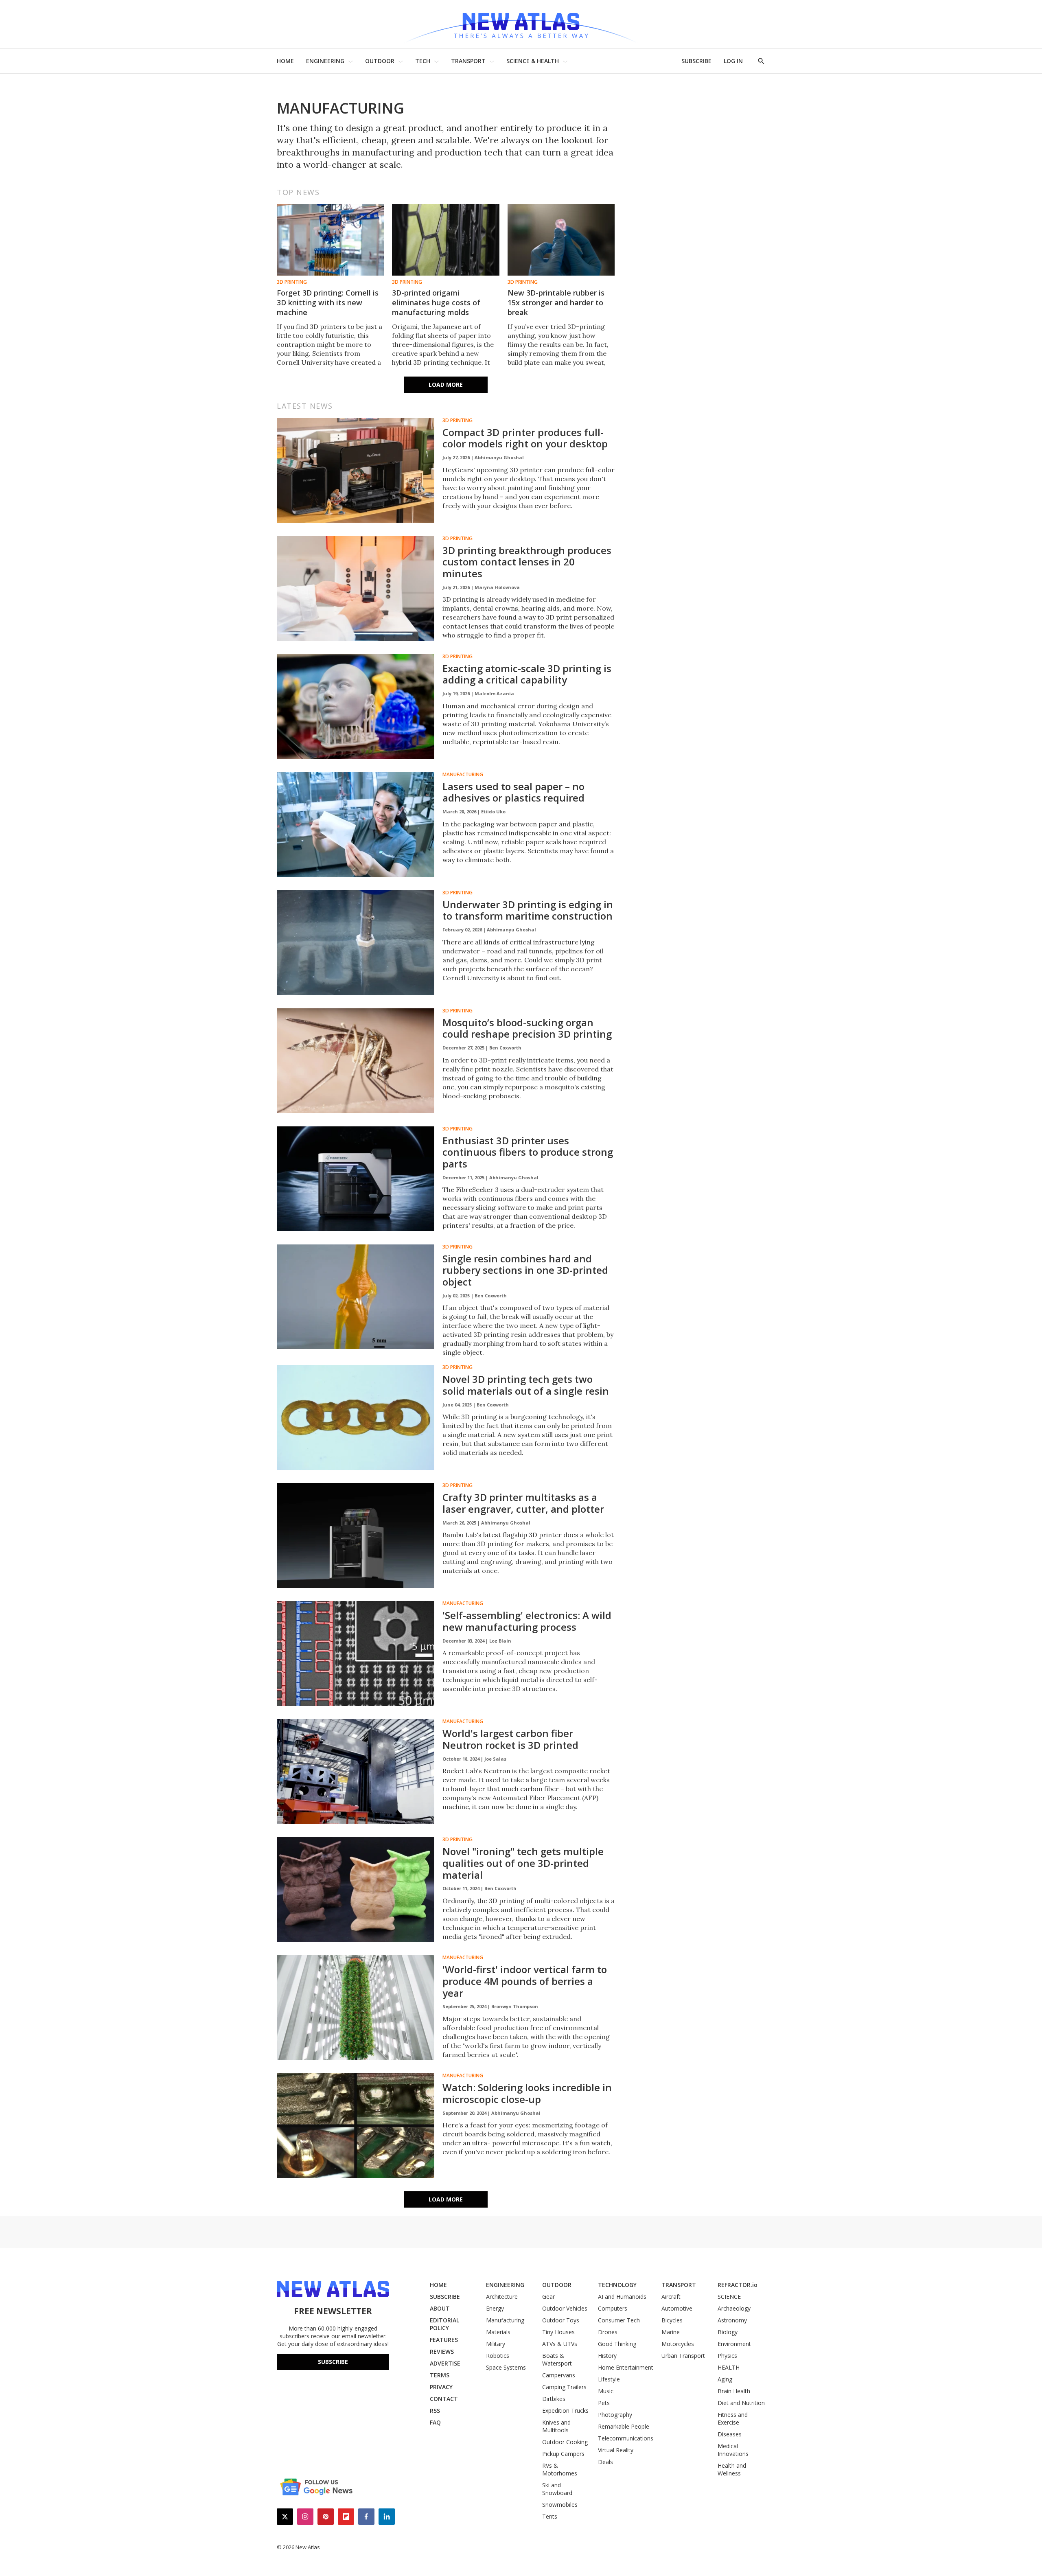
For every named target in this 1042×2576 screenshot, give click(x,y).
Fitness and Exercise (733, 2418)
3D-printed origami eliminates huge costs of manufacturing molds (436, 302)
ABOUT (440, 2308)
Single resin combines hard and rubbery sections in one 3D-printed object (525, 1270)
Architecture (502, 2297)
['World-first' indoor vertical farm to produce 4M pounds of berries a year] (356, 2008)
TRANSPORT (468, 61)
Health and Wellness (732, 2469)
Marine (671, 2332)
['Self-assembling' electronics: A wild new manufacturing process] (356, 1654)
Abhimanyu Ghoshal (499, 457)
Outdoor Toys (561, 2320)
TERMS (440, 2375)
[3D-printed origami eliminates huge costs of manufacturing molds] (445, 240)
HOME (285, 61)
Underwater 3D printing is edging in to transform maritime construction (528, 910)
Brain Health (734, 2391)
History (607, 2356)
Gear (548, 2297)
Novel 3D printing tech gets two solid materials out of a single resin (526, 1385)
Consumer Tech (619, 2320)
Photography (615, 2415)
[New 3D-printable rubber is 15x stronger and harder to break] (561, 240)
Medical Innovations (733, 2450)
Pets (604, 2403)
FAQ (435, 2422)
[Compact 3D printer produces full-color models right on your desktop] (356, 471)
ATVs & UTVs (560, 2344)
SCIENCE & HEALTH (533, 61)
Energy (495, 2308)
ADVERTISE (445, 2363)
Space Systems (506, 2367)
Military (496, 2344)
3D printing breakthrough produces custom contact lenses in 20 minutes (527, 562)
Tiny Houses (558, 2332)
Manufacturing (463, 775)
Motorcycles (678, 2344)
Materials (498, 2332)
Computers (613, 2308)
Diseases (730, 2434)
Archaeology (734, 2308)
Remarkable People (624, 2426)
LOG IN (733, 61)
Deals (605, 2462)
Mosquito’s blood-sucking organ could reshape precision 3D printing (527, 1028)
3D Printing (292, 282)
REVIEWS (442, 2351)
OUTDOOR (380, 61)
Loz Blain (500, 1641)
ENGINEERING (325, 61)
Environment (734, 2344)
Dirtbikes (554, 2399)
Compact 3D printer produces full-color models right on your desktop (525, 438)
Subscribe (333, 2362)
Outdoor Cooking (565, 2442)
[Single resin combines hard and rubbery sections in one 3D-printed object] (356, 1297)
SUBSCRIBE (696, 61)
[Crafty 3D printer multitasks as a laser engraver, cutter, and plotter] (356, 1536)
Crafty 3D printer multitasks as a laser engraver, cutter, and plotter (523, 1503)
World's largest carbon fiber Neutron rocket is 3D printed (510, 1739)
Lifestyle (609, 2379)
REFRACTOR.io (738, 2285)
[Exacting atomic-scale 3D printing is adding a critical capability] (356, 707)
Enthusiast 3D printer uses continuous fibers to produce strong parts (528, 1152)
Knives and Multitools (556, 2426)
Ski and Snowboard (557, 2489)
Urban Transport (683, 2356)
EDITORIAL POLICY (444, 2324)
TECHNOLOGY (617, 2285)
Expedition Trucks (565, 2411)
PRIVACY (441, 2387)
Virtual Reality (616, 2450)
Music (606, 2391)
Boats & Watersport (557, 2359)
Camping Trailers (564, 2387)
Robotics (498, 2356)
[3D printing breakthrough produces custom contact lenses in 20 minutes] (356, 589)
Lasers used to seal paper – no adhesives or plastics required (513, 792)
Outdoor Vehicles (565, 2308)
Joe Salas (495, 1759)
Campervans (559, 2375)
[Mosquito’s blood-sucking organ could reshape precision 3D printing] (356, 1061)
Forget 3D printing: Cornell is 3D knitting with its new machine (328, 302)
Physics (727, 2356)
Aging (725, 2379)
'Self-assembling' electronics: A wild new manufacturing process (527, 1621)
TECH (423, 61)
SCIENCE (729, 2297)
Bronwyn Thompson (515, 2006)
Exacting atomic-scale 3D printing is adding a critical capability (527, 674)
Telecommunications (626, 2438)
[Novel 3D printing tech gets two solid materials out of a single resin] (356, 1417)
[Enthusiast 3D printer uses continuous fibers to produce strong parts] (356, 1179)
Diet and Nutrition (741, 2403)
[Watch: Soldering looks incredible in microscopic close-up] (356, 2126)
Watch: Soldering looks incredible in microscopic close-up (527, 2093)
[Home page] (521, 24)
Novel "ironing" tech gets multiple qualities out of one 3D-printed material (523, 1863)
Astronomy (732, 2320)
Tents (550, 2516)
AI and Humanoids (622, 2297)
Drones (608, 2332)
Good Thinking (617, 2344)
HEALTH (729, 2367)
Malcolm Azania (494, 693)
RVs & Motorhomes (560, 2469)
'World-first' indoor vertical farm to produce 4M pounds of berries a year (525, 1981)
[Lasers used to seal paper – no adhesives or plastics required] (356, 825)
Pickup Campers (563, 2454)
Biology (728, 2332)
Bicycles (672, 2320)
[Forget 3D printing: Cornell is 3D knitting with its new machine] (330, 240)
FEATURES (444, 2340)
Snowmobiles (560, 2505)
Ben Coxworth (505, 1048)
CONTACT (444, 2399)
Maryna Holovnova (497, 587)
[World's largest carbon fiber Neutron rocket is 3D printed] (356, 1772)
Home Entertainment (626, 2367)
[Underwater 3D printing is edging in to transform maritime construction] (356, 943)
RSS (435, 2411)
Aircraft (671, 2297)
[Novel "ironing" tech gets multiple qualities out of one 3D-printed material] (356, 1890)
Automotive (677, 2308)
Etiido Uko (493, 812)
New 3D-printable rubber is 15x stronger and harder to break (556, 302)
